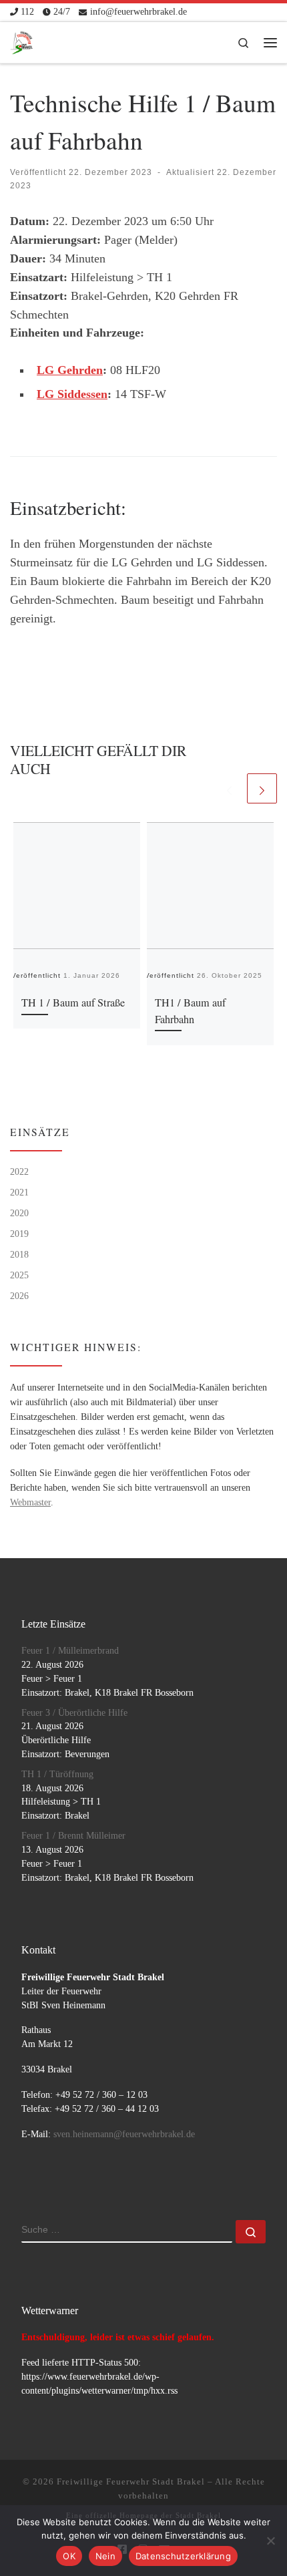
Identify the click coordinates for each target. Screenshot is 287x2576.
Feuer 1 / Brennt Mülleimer (73, 1836)
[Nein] (270, 2541)
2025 (19, 1275)
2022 (19, 1171)
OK (69, 2556)
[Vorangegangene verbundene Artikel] (229, 788)
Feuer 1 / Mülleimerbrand (70, 1651)
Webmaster (30, 1502)
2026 (19, 1296)
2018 (19, 1254)
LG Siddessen (72, 394)
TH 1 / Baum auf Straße (73, 1002)
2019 (19, 1234)
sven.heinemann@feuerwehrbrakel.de (124, 2134)
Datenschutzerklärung (183, 2556)
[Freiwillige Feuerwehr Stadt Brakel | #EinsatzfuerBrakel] (22, 40)
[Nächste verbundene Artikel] (262, 788)
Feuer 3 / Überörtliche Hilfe (74, 1713)
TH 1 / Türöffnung (57, 1774)
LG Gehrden (70, 370)
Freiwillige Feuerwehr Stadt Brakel (131, 2481)
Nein (105, 2556)
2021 (19, 1192)
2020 (19, 1213)
